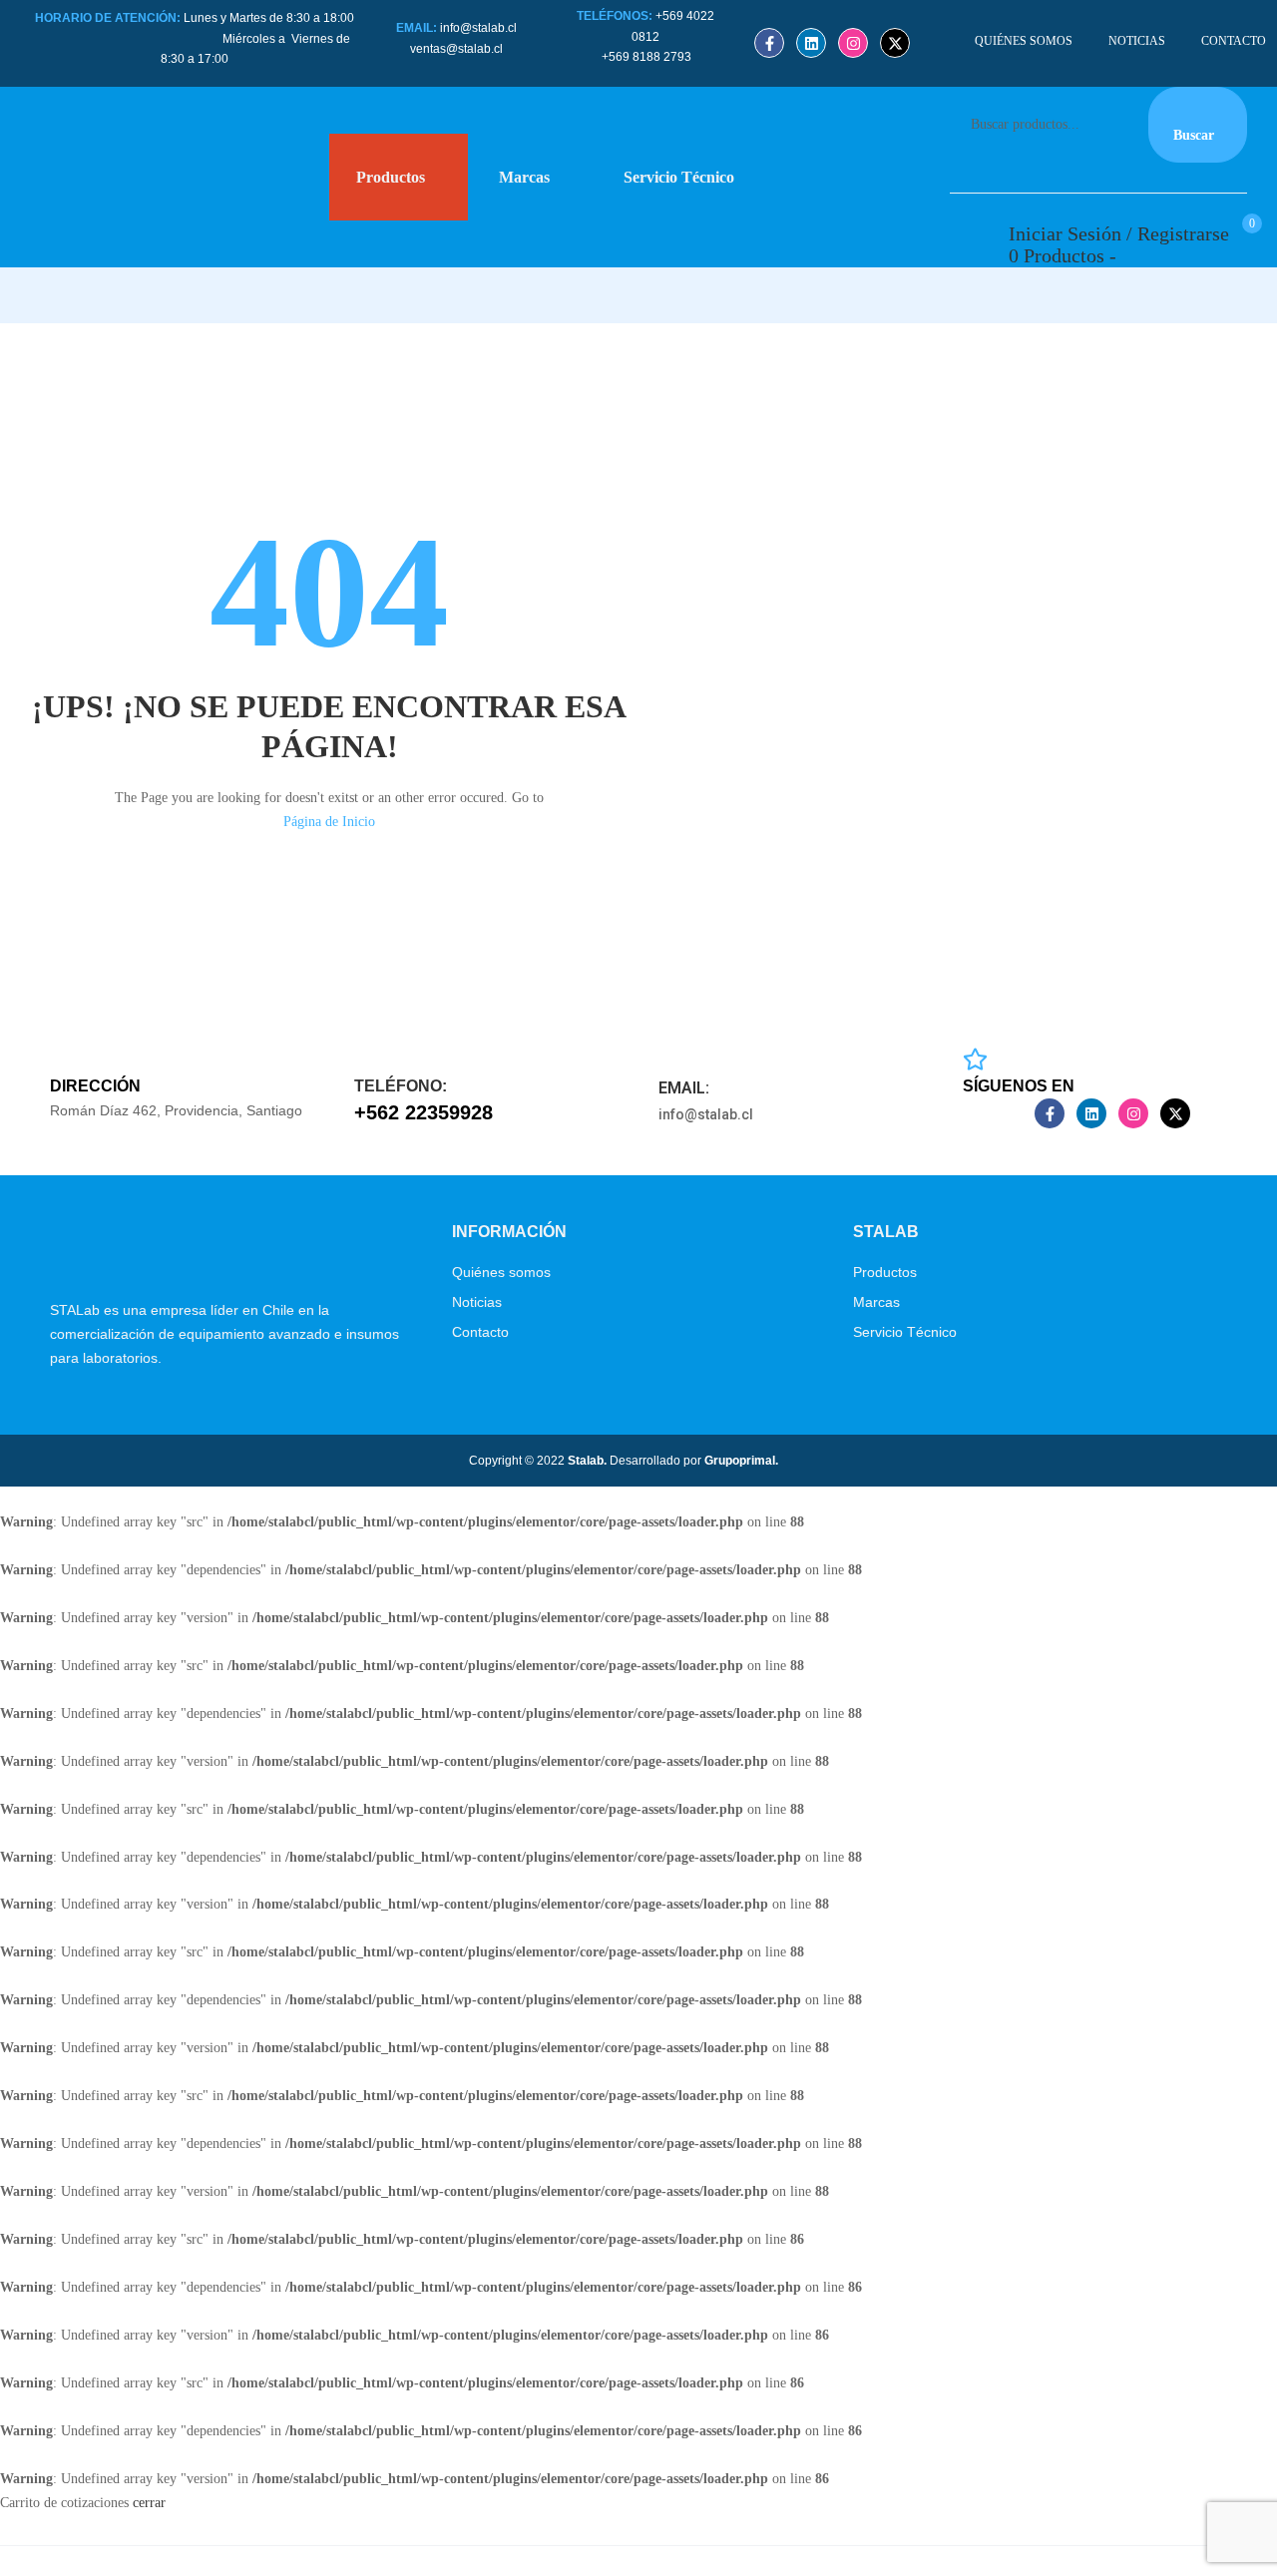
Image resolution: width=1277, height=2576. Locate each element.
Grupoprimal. (741, 1461)
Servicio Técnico (905, 1332)
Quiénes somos (501, 1272)
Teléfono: (401, 1086)
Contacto (480, 1332)
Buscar (1194, 135)
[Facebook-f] (769, 43)
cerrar (149, 2503)
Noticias (477, 1302)
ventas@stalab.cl (456, 49)
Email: (684, 1088)
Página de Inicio (329, 822)
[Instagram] (853, 43)
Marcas (876, 1302)
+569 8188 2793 (648, 57)
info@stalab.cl (478, 28)
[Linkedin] (811, 43)
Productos (885, 1272)
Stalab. (586, 1461)
